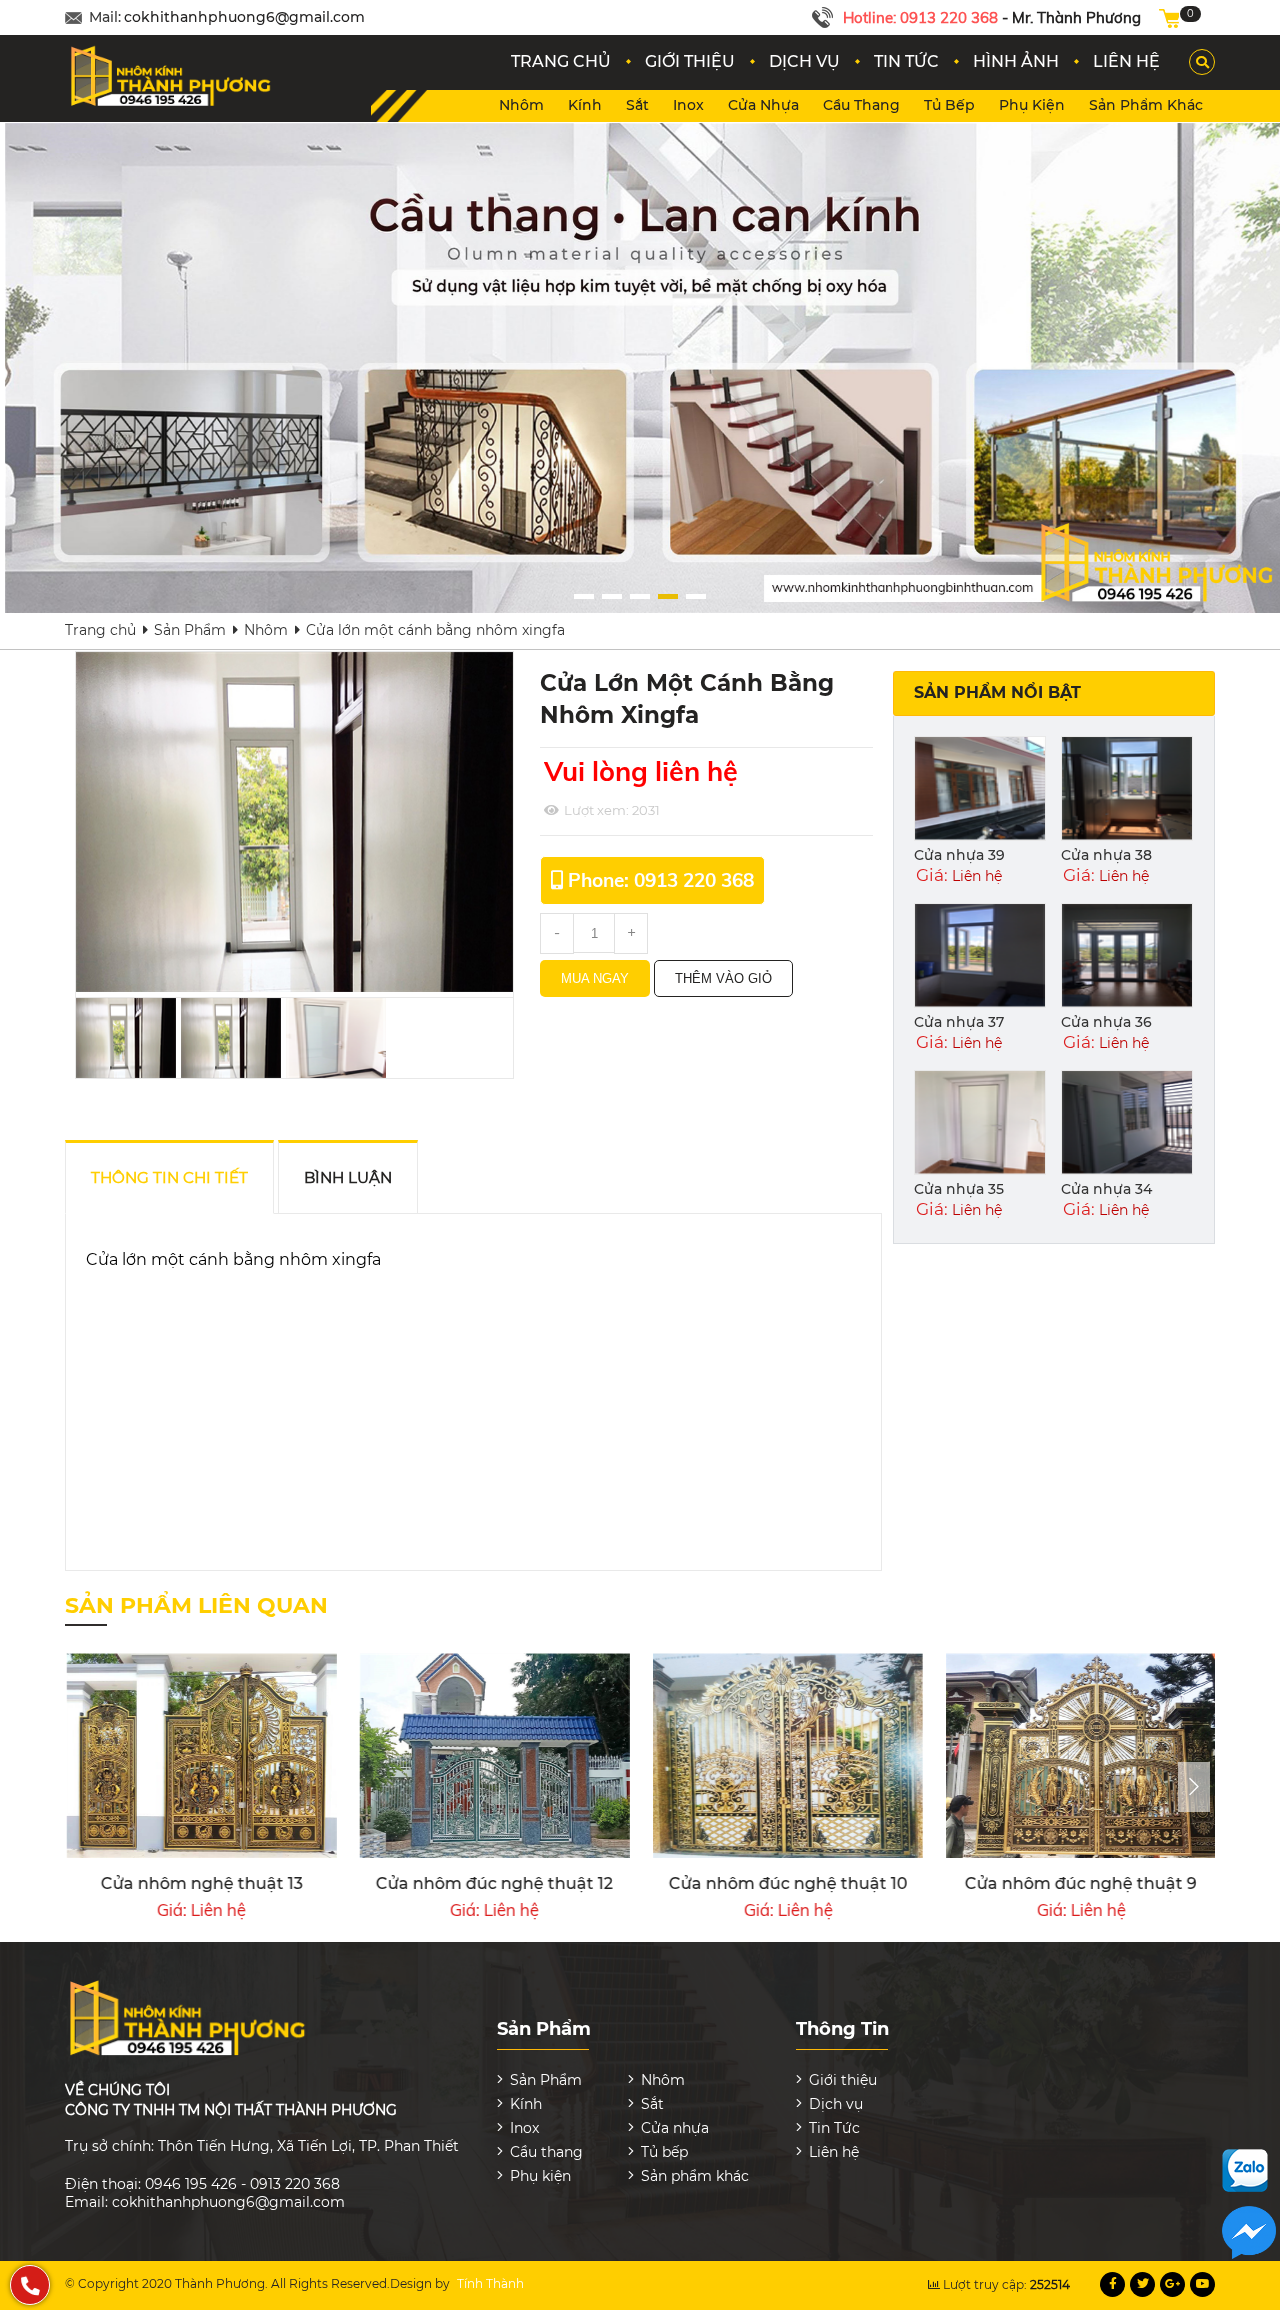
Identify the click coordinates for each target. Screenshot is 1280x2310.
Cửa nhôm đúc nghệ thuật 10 (787, 1883)
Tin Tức (834, 2128)
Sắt (637, 105)
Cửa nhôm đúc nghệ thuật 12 (493, 1883)
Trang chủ (100, 630)
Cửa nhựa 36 (1106, 1022)
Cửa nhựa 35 (959, 1189)
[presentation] (1194, 1787)
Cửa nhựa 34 (1106, 1189)
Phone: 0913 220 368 (661, 880)
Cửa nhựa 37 (959, 1022)
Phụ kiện (1032, 105)
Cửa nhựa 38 (1106, 855)
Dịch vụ (836, 2104)
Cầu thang (861, 105)
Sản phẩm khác (1146, 105)
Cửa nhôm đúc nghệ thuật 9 (1080, 1883)
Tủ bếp (949, 105)
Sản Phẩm (190, 630)
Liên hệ (834, 2152)
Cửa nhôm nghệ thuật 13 (201, 1883)
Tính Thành (490, 2283)
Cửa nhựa (763, 105)
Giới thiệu (843, 2080)
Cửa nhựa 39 (959, 855)
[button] (584, 596)
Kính (585, 105)
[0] (1169, 17)
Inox (688, 105)
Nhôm (521, 105)
